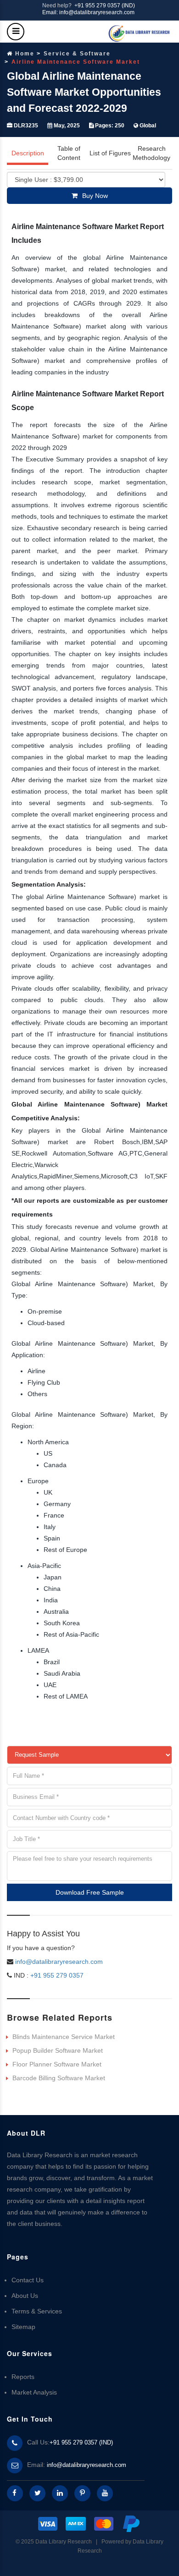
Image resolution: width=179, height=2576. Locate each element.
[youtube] (105, 2493)
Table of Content (69, 153)
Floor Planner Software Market (57, 2064)
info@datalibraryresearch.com (59, 1962)
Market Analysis (34, 2392)
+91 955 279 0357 (56, 1975)
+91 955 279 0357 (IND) (105, 5)
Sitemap (23, 2327)
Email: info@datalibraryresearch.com (88, 12)
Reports (23, 2377)
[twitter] (37, 2493)
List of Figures (110, 153)
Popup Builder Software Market (58, 2050)
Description (28, 153)
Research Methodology (151, 153)
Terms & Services (37, 2311)
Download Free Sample (90, 1892)
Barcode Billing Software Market (59, 2078)
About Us (25, 2296)
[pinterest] (82, 2493)
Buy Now (95, 196)
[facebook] (15, 2493)
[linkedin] (60, 2493)
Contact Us (28, 2280)
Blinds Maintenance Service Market (64, 2037)
